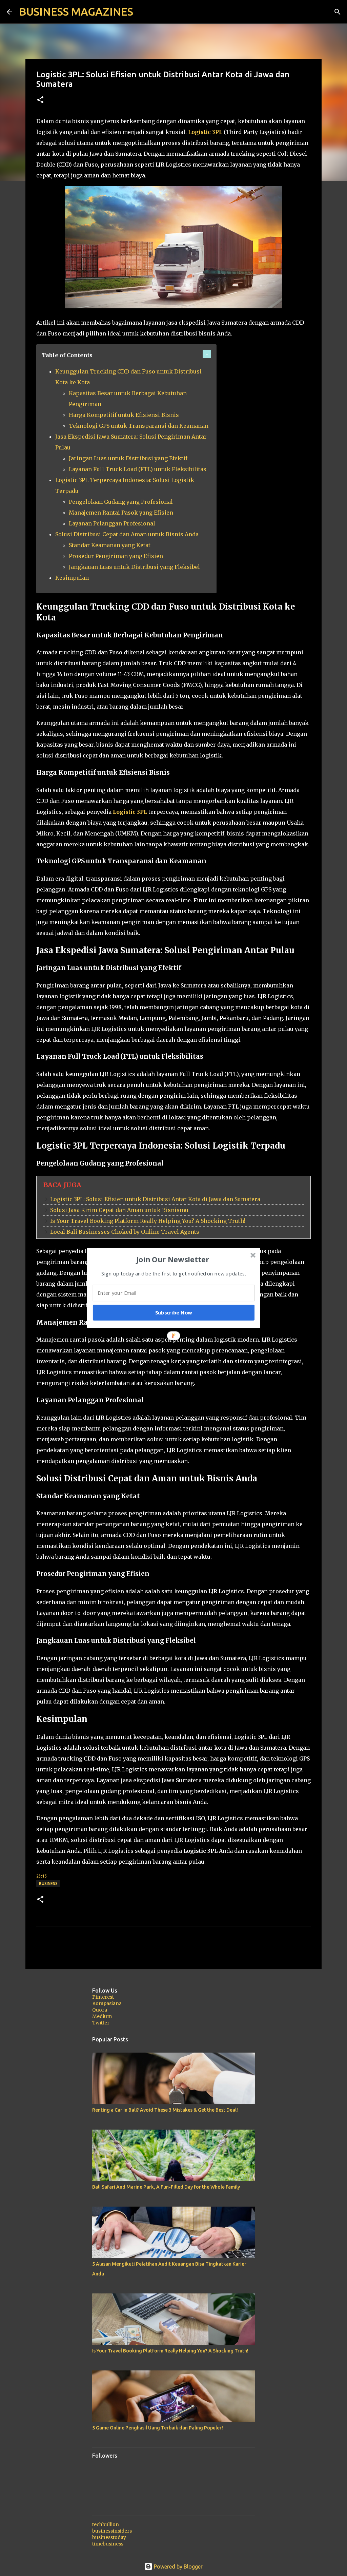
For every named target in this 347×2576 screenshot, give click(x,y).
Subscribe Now (174, 1312)
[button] (173, 1259)
